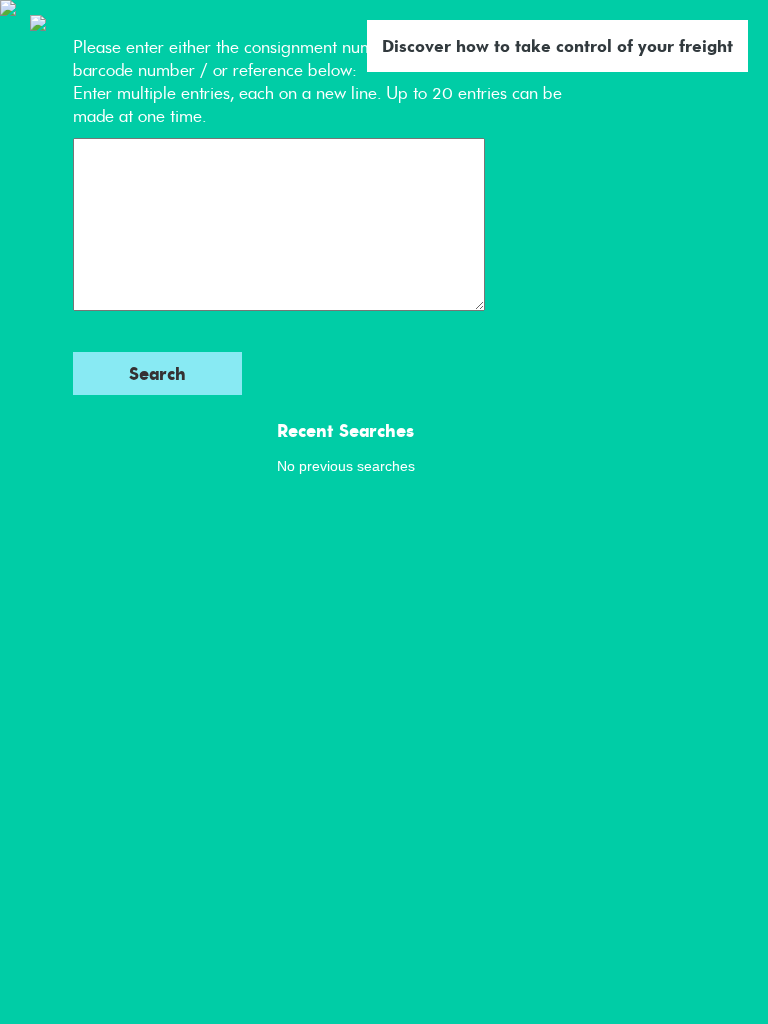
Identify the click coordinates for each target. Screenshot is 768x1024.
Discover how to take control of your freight (557, 46)
